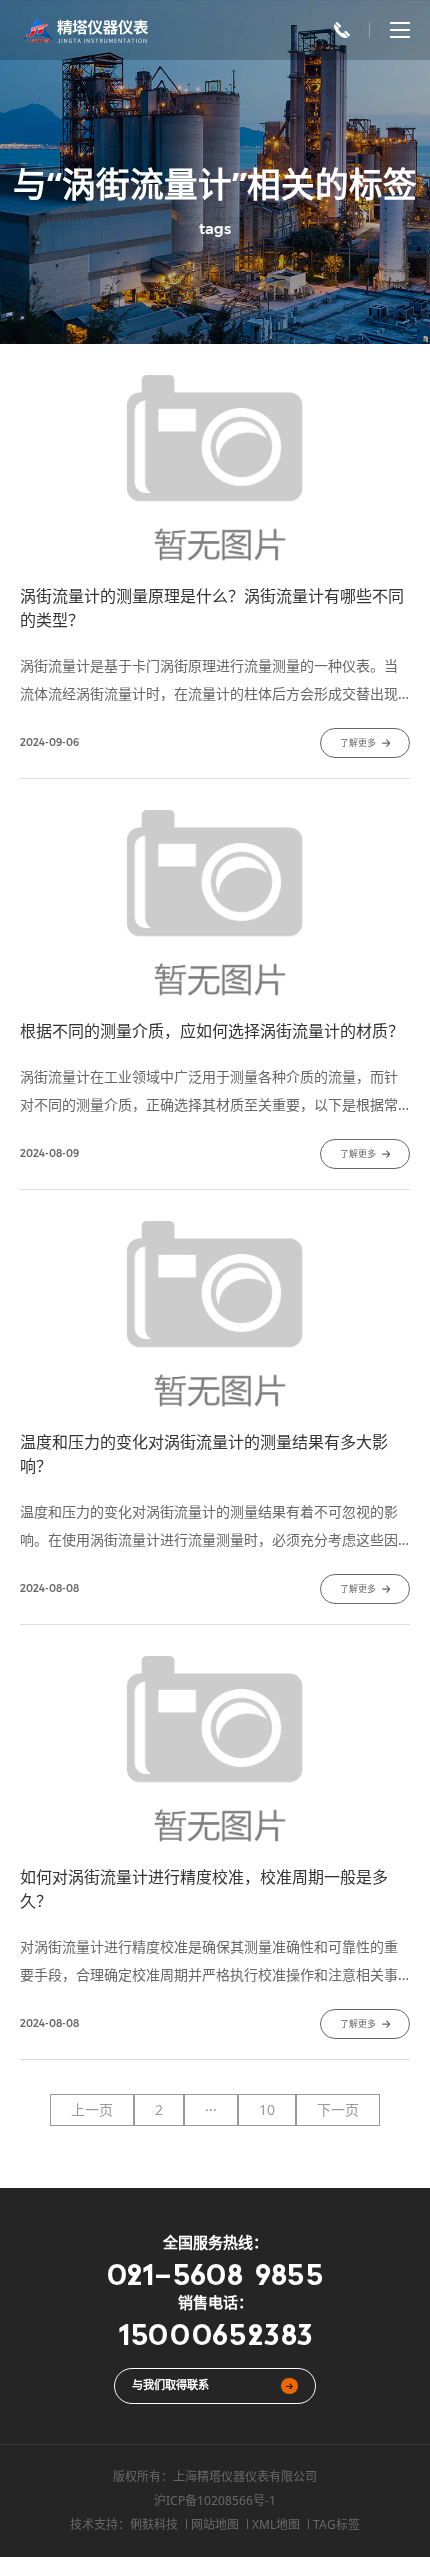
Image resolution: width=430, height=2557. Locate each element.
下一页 (338, 2109)
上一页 (92, 2109)
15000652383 (215, 2333)
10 (267, 2109)
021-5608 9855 (215, 2273)
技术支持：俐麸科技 (124, 2524)
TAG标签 (336, 2524)
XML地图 (276, 2524)
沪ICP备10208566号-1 (215, 2500)
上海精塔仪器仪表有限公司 (245, 2476)
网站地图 (215, 2524)
